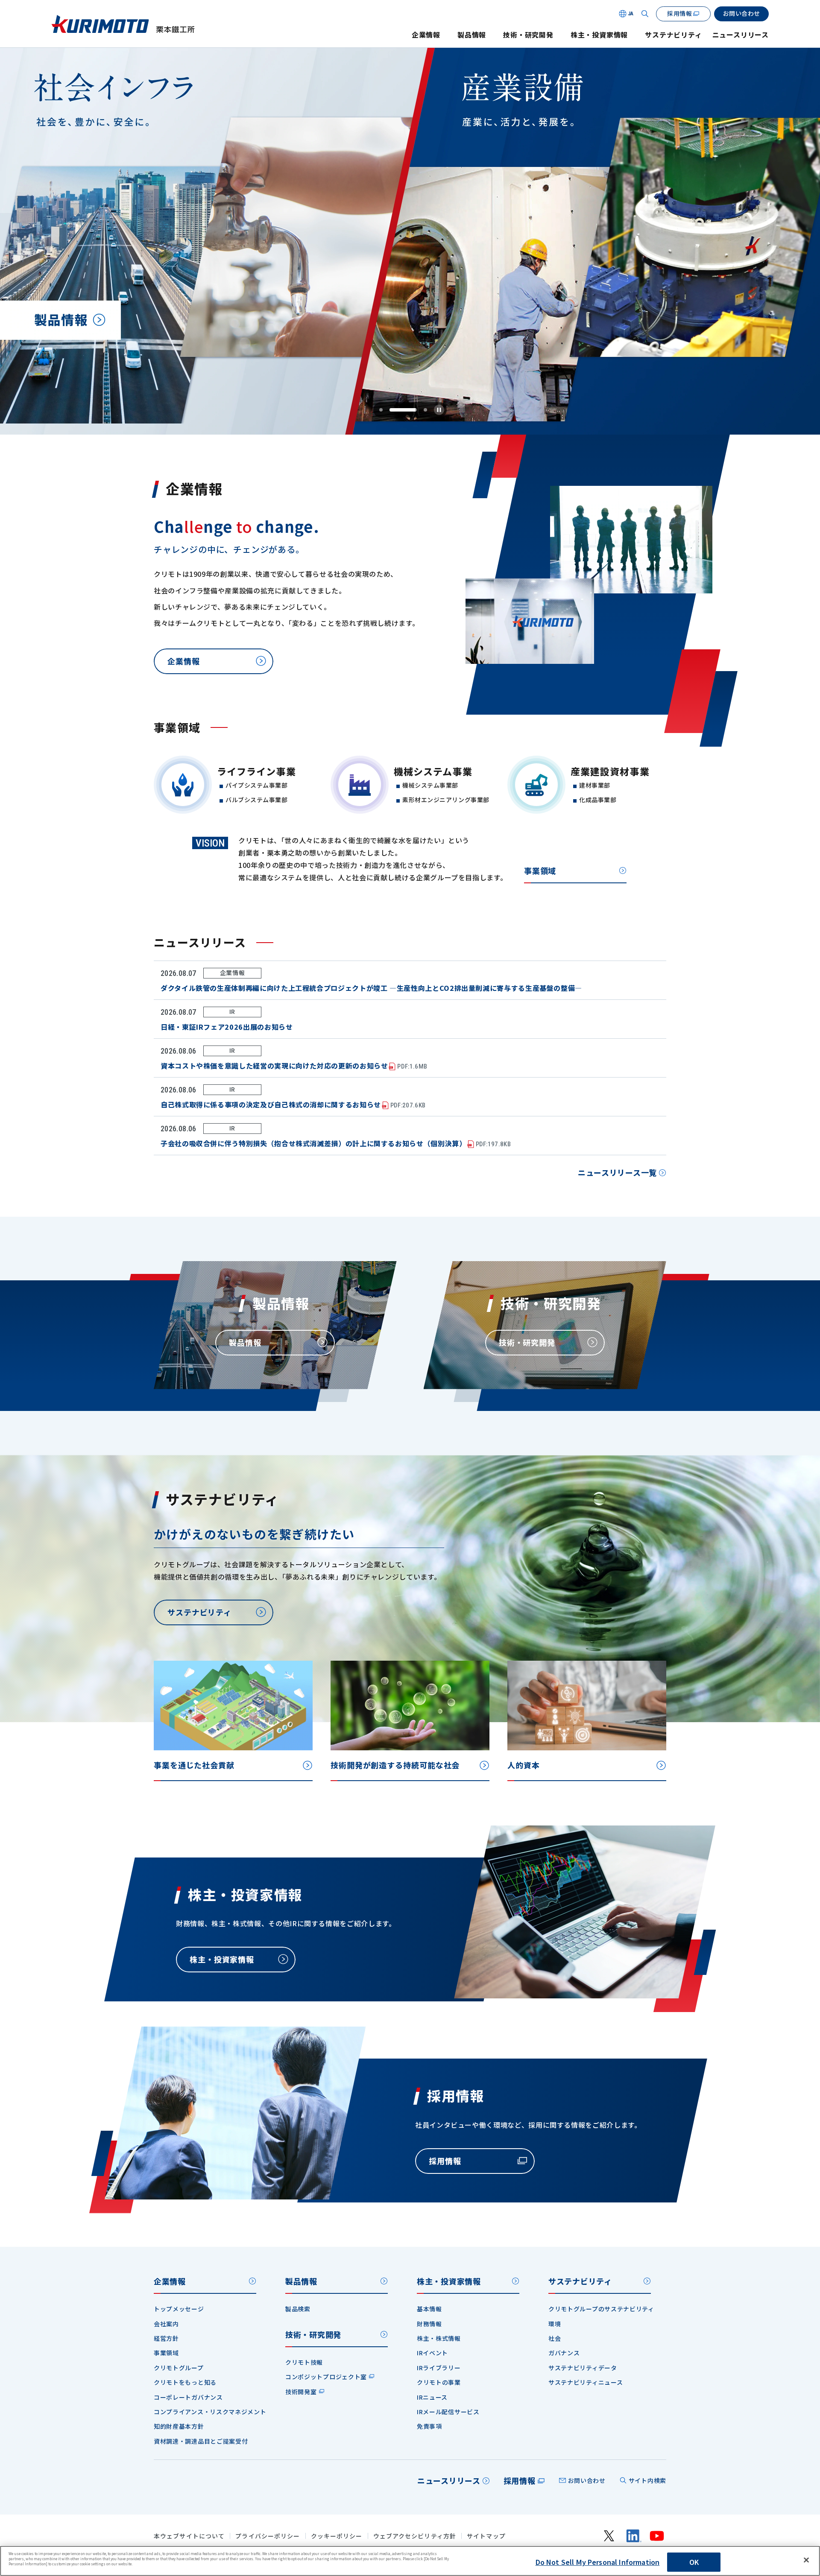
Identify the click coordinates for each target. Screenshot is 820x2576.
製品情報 (472, 35)
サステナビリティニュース (586, 2382)
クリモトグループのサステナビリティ (601, 2309)
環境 (555, 2324)
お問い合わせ (587, 2480)
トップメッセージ (179, 2309)
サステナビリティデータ (583, 2368)
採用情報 (520, 2480)
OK (694, 2562)
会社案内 (166, 2324)
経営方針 (166, 2338)
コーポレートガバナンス (188, 2397)
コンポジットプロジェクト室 (326, 2377)
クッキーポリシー (337, 2536)
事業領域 (540, 870)
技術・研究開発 (528, 35)
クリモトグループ (179, 2368)
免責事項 (429, 2426)
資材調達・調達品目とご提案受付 (201, 2441)
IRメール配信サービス (448, 2412)
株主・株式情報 (439, 2338)
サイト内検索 (647, 2480)
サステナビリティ (673, 35)
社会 (555, 2338)
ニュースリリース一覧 (617, 1172)
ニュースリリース (741, 35)
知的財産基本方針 (179, 2426)
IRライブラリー (439, 2368)
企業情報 (426, 35)
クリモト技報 (304, 2362)
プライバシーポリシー (268, 2536)
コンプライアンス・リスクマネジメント (210, 2412)
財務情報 (429, 2324)
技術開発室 (301, 2392)
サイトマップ (486, 2536)
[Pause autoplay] (439, 410)
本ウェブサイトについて (189, 2536)
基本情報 (429, 2309)
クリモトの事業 (439, 2382)
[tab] (381, 410)
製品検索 (298, 2309)
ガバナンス (564, 2353)
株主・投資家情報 (599, 35)
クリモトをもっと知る (185, 2382)
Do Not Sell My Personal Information (598, 2562)
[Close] (806, 2560)
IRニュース (432, 2397)
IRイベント (432, 2353)
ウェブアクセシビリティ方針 (415, 2536)
